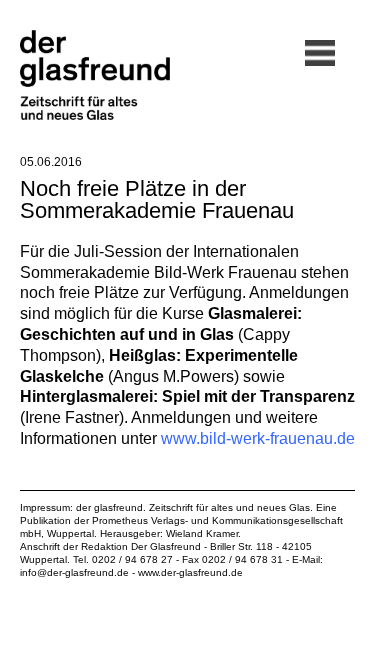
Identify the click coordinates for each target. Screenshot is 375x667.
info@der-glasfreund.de (74, 572)
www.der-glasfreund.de (190, 572)
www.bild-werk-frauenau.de (258, 438)
